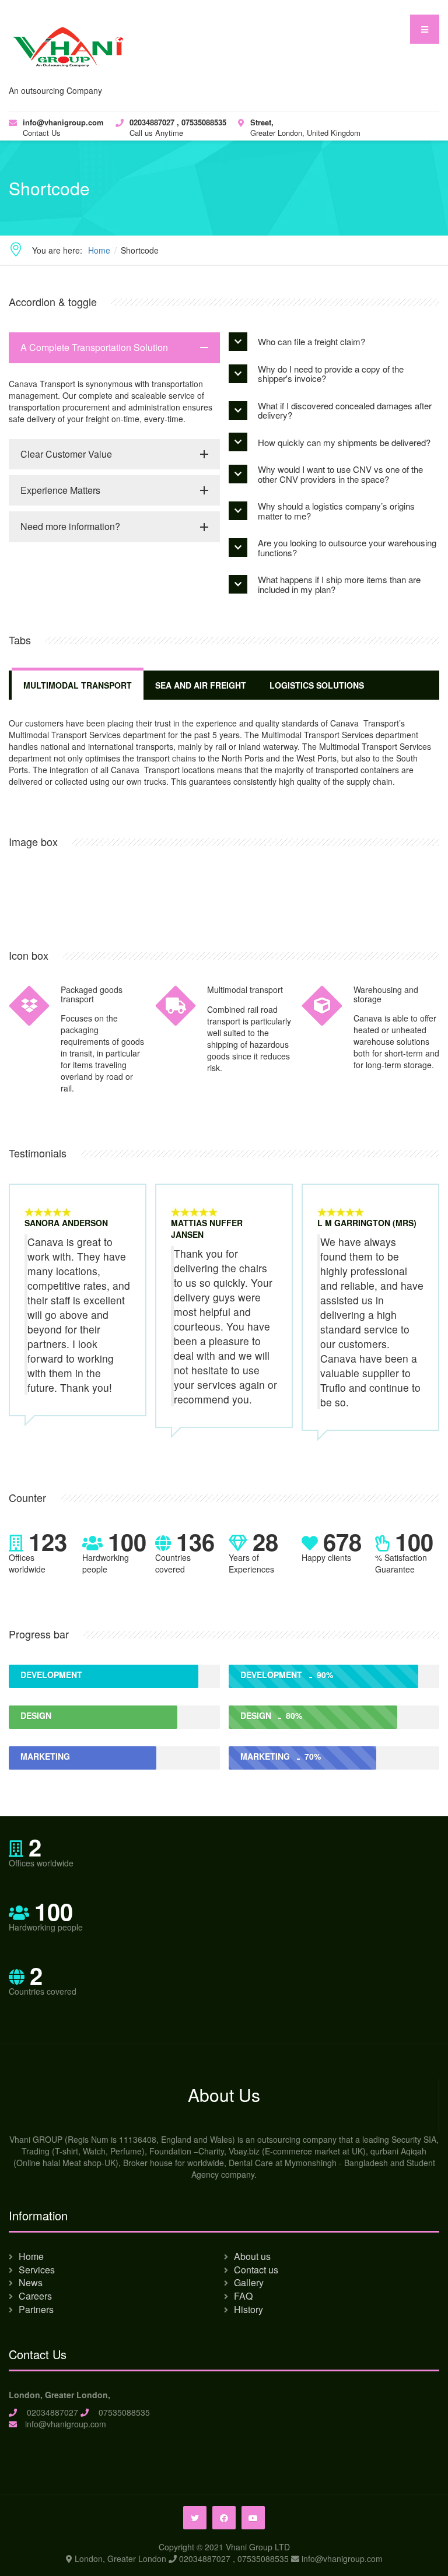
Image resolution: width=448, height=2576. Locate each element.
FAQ (243, 2296)
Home (31, 2256)
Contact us (256, 2270)
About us (252, 2256)
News (31, 2282)
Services (37, 2270)
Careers (35, 2296)
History (249, 2309)
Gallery (249, 2282)
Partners (36, 2309)
